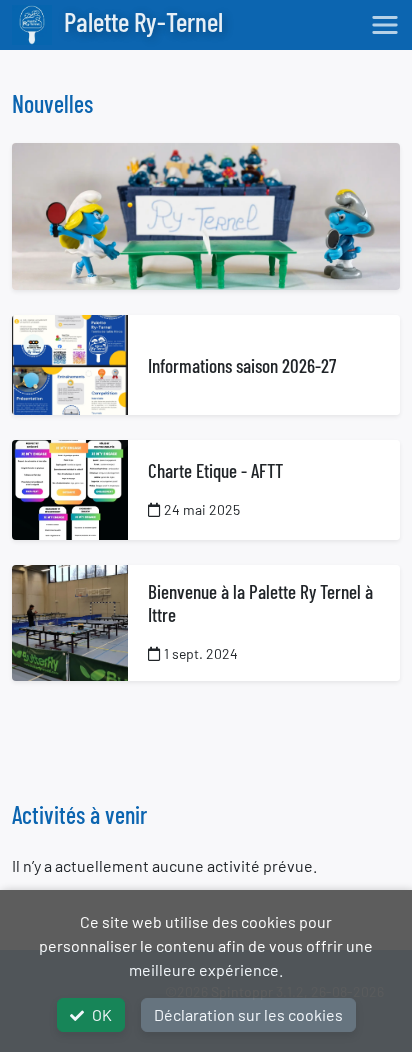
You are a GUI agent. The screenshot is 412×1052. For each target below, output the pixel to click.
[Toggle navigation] (385, 25)
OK (102, 1014)
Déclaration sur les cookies (248, 1014)
